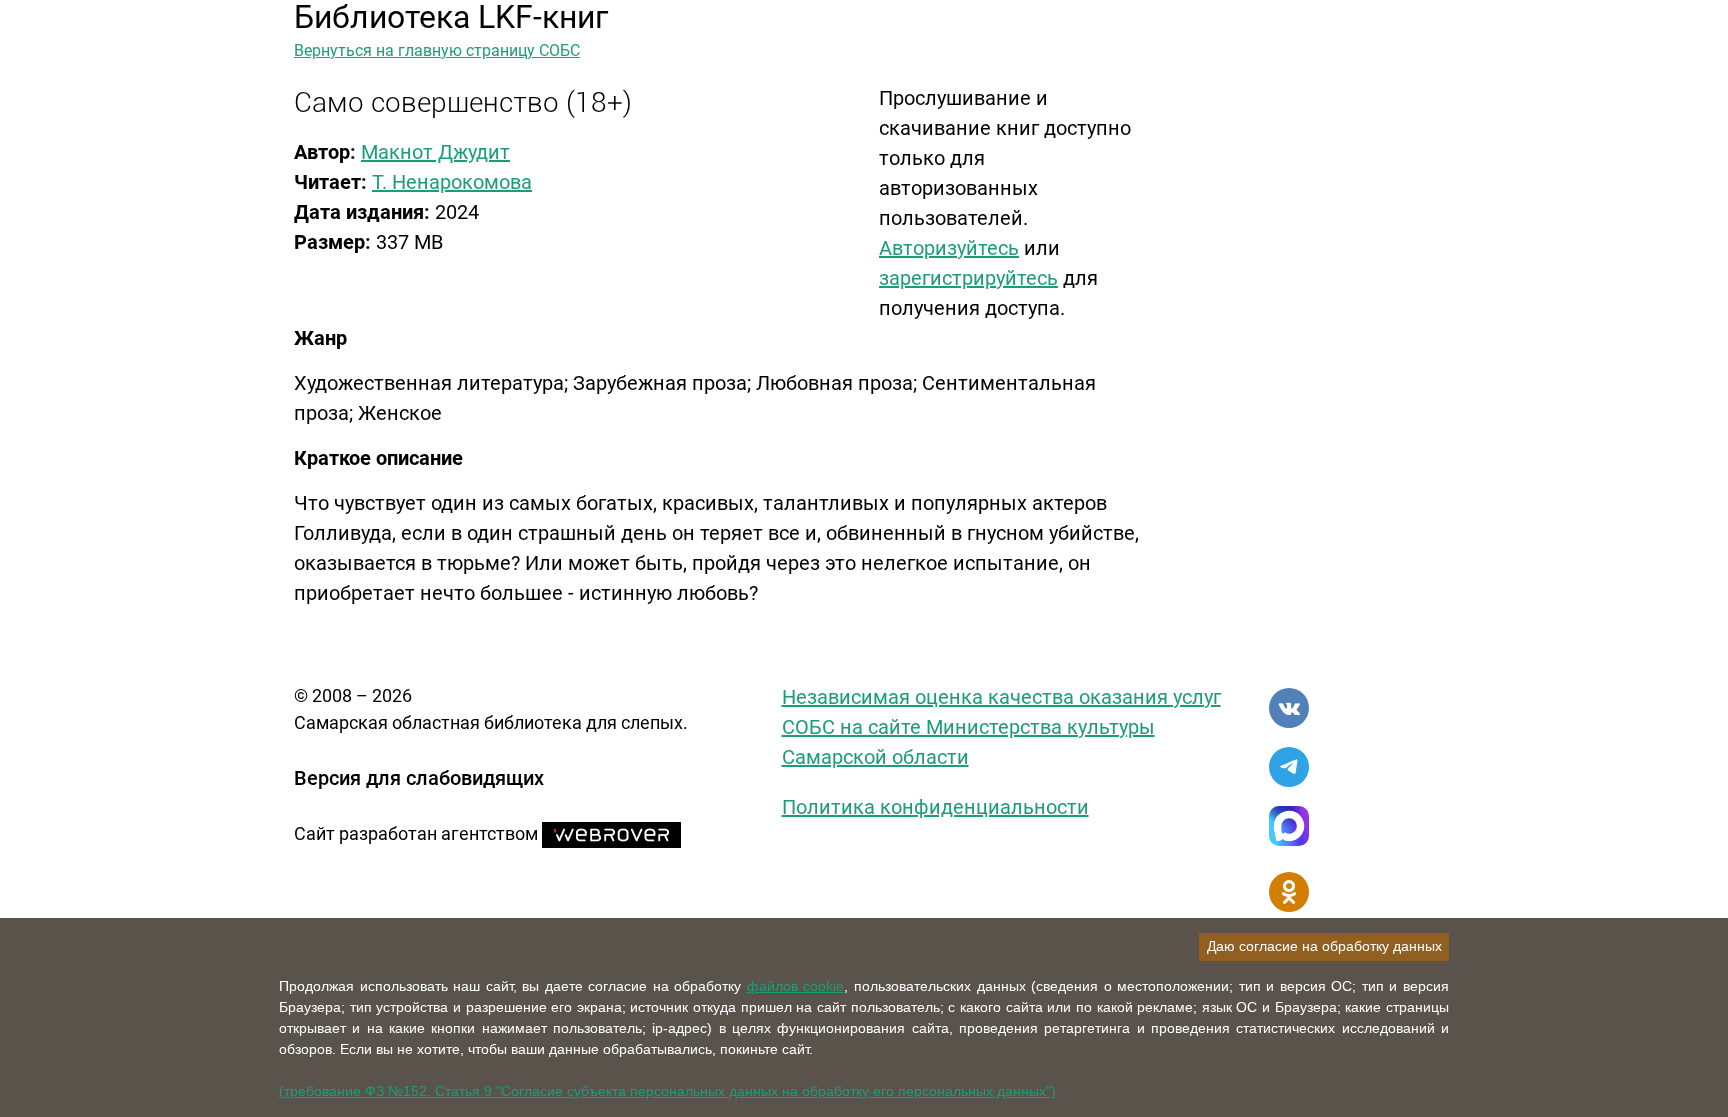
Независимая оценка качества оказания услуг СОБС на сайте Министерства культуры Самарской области (1001, 727)
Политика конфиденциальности (935, 807)
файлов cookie (796, 986)
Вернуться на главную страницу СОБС (437, 50)
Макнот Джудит (435, 152)
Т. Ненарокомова (452, 182)
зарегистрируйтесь (968, 278)
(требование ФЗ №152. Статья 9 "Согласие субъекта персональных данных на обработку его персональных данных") (667, 1091)
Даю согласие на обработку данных (1324, 946)
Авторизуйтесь (949, 248)
